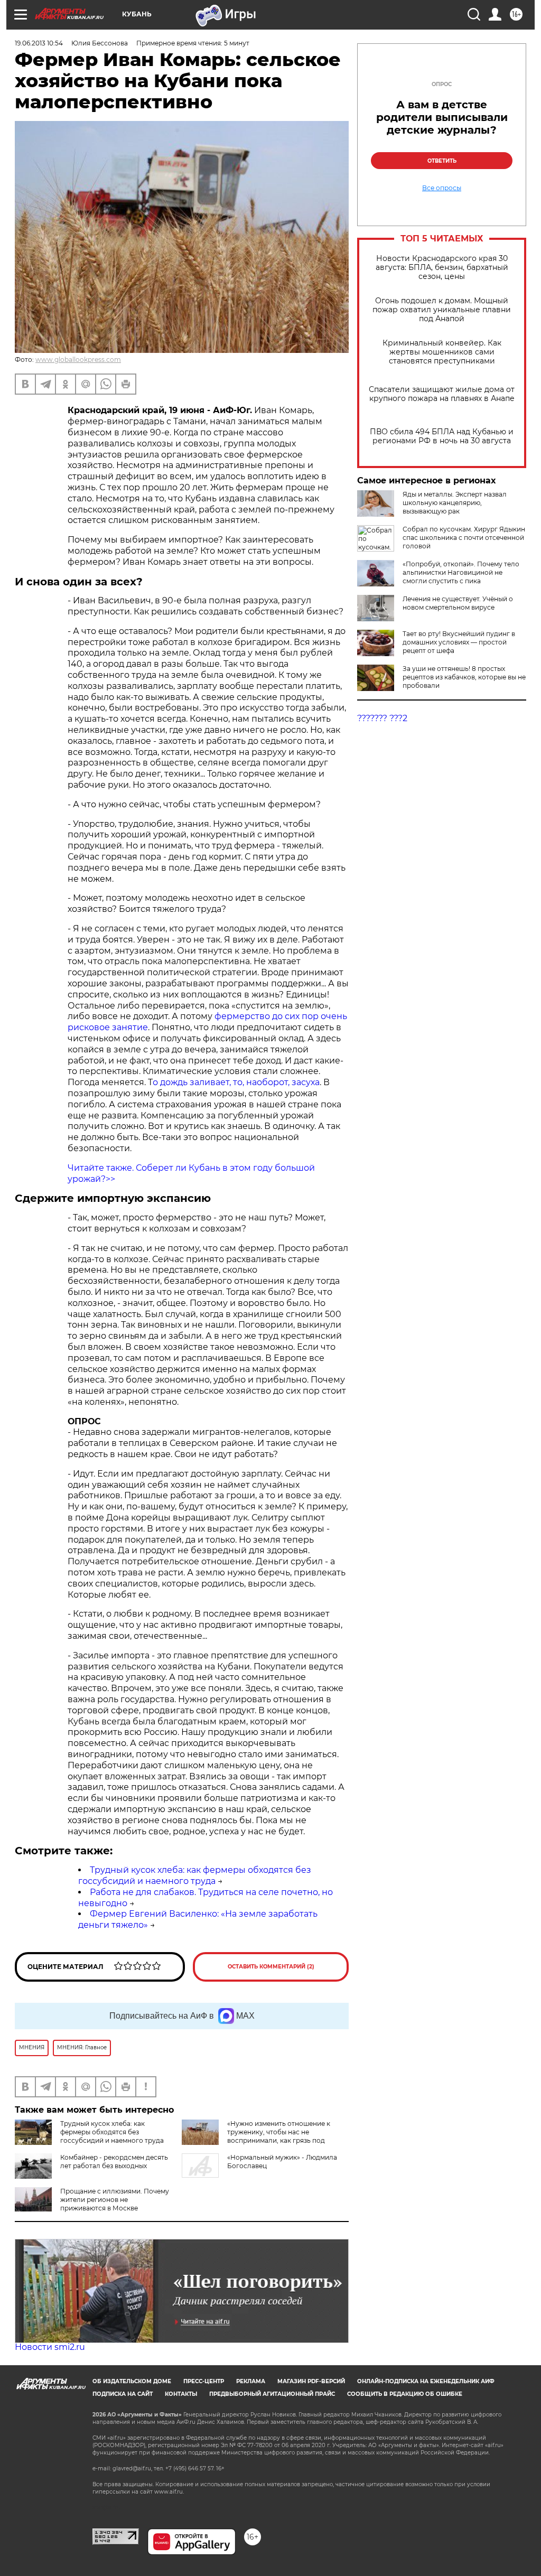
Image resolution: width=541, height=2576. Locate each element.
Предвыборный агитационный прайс (272, 2394)
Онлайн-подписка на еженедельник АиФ (426, 2381)
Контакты (181, 2394)
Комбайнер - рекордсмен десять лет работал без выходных (114, 2162)
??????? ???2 (382, 718)
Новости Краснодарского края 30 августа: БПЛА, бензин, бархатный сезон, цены (442, 268)
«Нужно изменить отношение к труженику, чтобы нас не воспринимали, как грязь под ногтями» (279, 2136)
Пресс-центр (204, 2381)
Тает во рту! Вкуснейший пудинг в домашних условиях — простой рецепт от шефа (459, 642)
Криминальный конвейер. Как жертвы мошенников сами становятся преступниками (442, 352)
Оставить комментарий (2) (271, 1967)
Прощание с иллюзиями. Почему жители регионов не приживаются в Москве (115, 2200)
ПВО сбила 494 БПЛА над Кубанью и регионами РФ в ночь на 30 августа (442, 436)
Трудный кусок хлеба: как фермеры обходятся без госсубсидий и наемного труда (195, 1875)
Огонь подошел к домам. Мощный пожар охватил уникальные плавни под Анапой (442, 310)
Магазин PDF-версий (311, 2381)
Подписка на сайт (123, 2394)
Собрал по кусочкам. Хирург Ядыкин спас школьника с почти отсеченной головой (464, 538)
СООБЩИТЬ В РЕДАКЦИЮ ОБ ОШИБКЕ (405, 2394)
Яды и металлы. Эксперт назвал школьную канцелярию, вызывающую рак (455, 503)
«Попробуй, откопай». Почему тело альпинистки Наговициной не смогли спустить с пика (461, 572)
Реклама (251, 2381)
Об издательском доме (132, 2381)
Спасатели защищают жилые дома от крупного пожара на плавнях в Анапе (442, 394)
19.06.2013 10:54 (39, 43)
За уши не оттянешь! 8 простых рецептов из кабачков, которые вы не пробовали (464, 677)
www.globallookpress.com (78, 360)
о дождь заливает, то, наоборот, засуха (236, 1082)
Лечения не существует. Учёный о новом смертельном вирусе (458, 603)
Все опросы (442, 188)
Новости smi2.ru (50, 2347)
